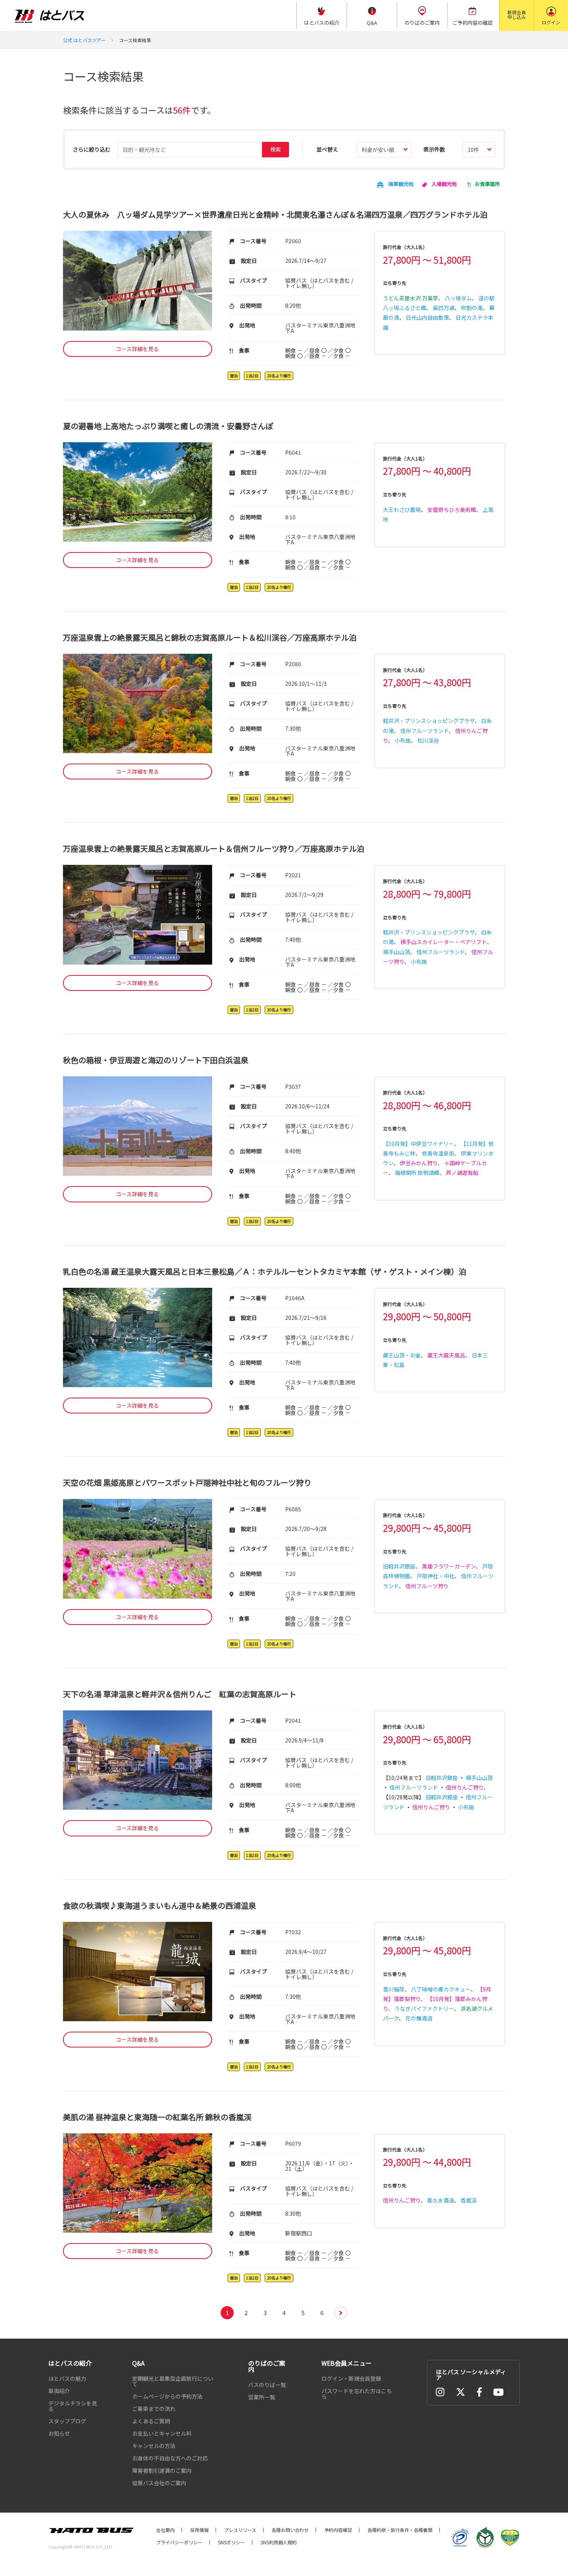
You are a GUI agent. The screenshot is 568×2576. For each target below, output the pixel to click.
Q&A (138, 2363)
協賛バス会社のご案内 (159, 2483)
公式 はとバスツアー (84, 40)
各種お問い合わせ (290, 2530)
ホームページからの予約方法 (167, 2396)
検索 (275, 149)
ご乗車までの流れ (154, 2409)
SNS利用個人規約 (279, 2542)
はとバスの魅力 (67, 2378)
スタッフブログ (67, 2421)
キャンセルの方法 (154, 2446)
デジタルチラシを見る (73, 2406)
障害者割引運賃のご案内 (162, 2470)
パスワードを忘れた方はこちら (357, 2394)
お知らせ (59, 2433)
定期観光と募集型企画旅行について (173, 2381)
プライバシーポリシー (179, 2542)
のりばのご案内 (267, 2366)
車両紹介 (59, 2391)
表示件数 (434, 149)
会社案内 (165, 2530)
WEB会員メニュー (347, 2363)
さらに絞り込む (92, 149)
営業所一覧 (262, 2397)
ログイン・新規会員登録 (351, 2378)
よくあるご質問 (151, 2421)
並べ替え (327, 149)
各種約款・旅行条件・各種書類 (400, 2530)
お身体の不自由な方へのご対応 (170, 2458)
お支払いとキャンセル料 (162, 2433)
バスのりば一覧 (267, 2385)
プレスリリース (240, 2530)
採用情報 (199, 2530)
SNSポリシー (231, 2542)
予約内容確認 (338, 2530)
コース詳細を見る (137, 349)
